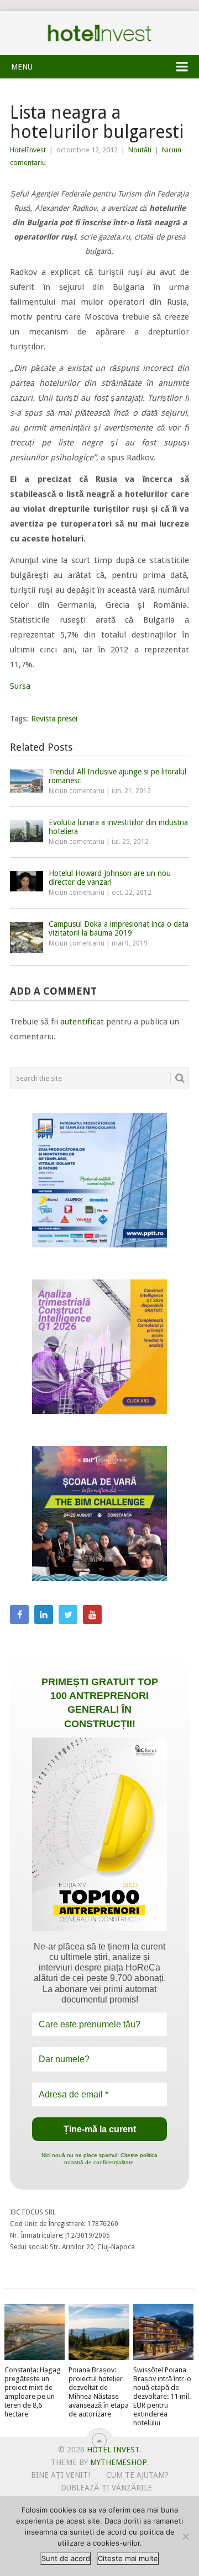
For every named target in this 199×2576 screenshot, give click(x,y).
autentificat (82, 1022)
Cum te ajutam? (137, 2475)
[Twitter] (68, 1614)
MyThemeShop (118, 2462)
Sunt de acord (66, 2558)
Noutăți (140, 150)
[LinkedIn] (44, 1614)
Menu (22, 67)
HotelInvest (28, 150)
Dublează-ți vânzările (106, 2488)
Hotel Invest (99, 33)
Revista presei (54, 719)
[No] (185, 2536)
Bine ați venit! (61, 2475)
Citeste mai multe (128, 2558)
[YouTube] (92, 1614)
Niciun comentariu (77, 791)
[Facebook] (19, 1614)
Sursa (20, 686)
